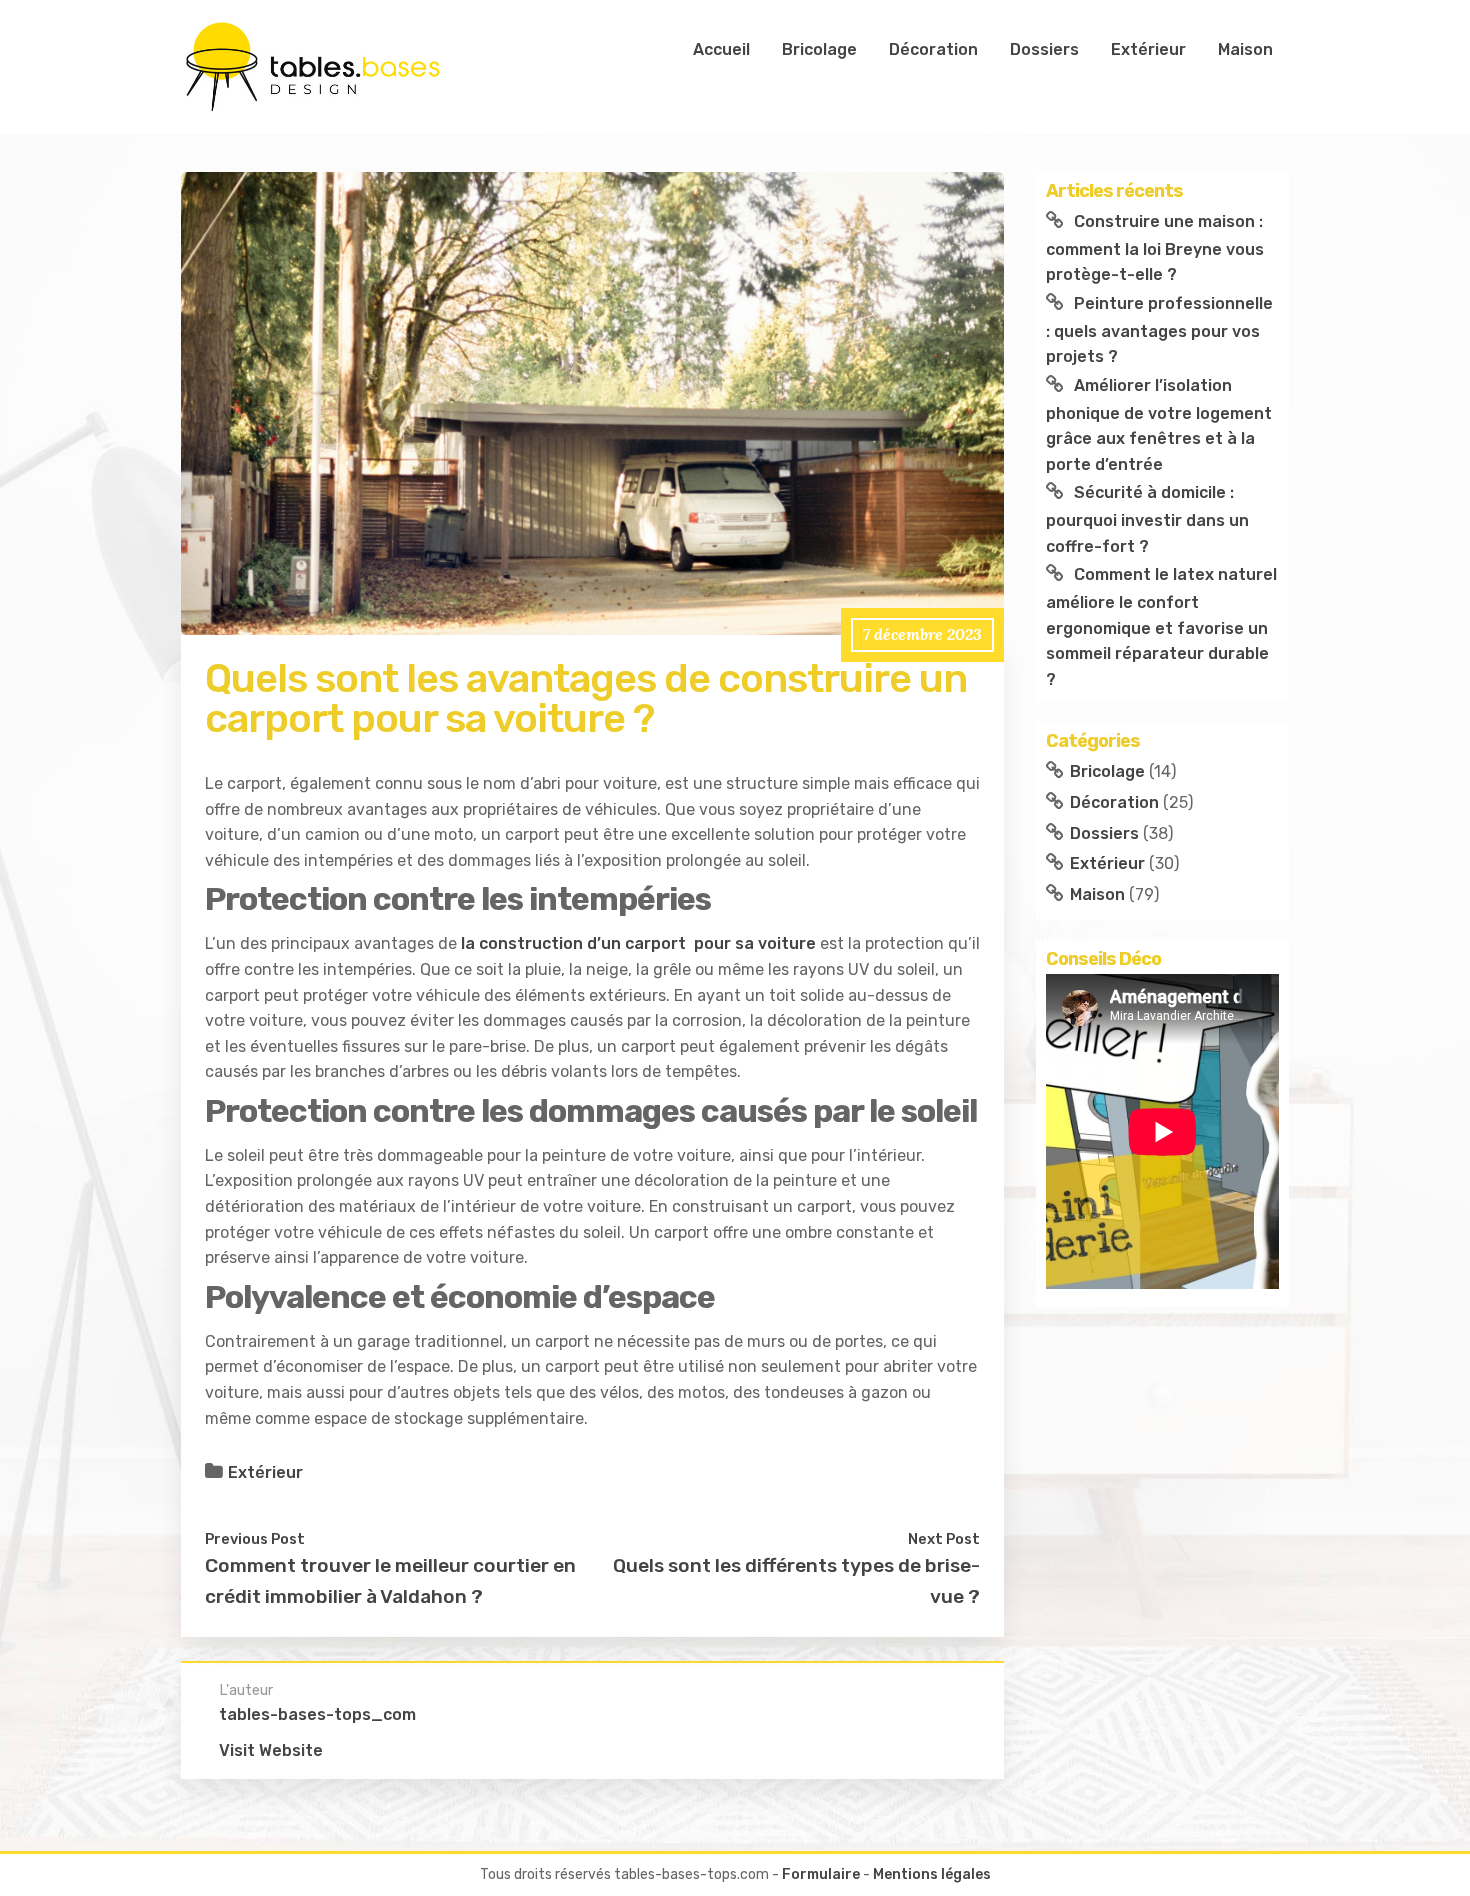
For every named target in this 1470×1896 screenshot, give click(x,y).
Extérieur (1148, 49)
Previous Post (255, 1539)
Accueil (721, 49)
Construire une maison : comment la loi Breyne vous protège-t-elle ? (1155, 248)
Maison (1245, 49)
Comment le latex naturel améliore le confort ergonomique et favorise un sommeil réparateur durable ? (1161, 627)
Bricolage (819, 49)
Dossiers (1044, 49)
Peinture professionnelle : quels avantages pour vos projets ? (1159, 330)
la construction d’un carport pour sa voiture (638, 943)
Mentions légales (932, 1874)
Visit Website (271, 1750)
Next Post (944, 1539)
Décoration (933, 49)
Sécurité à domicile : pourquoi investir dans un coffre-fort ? (1147, 519)
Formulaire (821, 1874)
